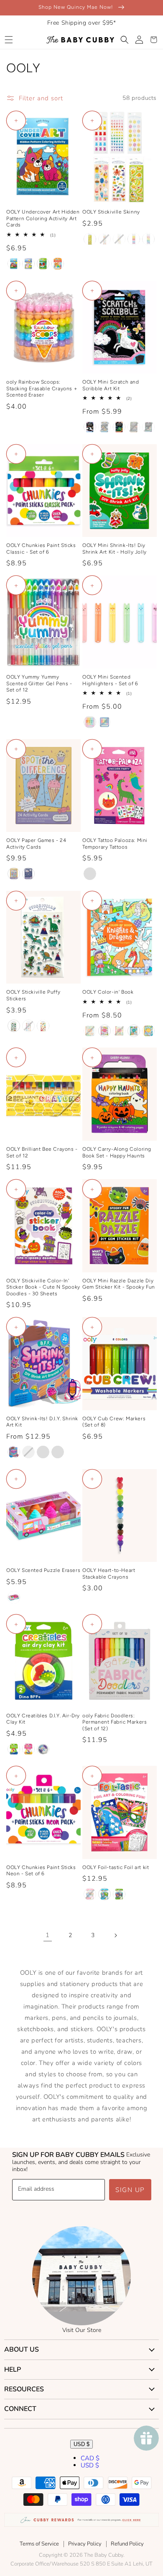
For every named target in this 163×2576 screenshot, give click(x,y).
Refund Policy (127, 2544)
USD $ (81, 2444)
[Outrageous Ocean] (134, 1031)
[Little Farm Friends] (119, 1031)
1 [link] (48, 1935)
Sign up (130, 2190)
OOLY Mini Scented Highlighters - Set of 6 (110, 680)
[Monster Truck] (134, 427)
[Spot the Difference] (14, 874)
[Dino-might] (14, 1026)
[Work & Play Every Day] (148, 1031)
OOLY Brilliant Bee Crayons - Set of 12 (42, 1152)
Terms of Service (39, 2544)
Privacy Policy (85, 2544)
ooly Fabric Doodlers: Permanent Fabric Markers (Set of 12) (115, 1722)
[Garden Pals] (28, 264)
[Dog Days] (14, 264)
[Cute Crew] (58, 1452)
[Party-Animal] (28, 1026)
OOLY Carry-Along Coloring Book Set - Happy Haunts (117, 1152)
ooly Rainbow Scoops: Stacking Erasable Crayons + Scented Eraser (42, 388)
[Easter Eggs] (119, 239)
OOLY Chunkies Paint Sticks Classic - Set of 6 (41, 549)
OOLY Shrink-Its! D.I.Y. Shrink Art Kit (42, 1422)
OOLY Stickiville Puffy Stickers (33, 995)
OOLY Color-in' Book (108, 992)
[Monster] (104, 722)
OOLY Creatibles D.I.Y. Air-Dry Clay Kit (43, 1719)
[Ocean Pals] (43, 1749)
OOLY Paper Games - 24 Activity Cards (36, 844)
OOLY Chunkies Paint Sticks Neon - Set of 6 (41, 1871)
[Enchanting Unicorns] (104, 1031)
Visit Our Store (82, 2330)
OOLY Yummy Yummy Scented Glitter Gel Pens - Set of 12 (39, 683)
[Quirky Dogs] (43, 1026)
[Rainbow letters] (148, 239)
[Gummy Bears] (134, 239)
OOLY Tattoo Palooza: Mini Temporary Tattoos (115, 844)
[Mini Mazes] (28, 874)
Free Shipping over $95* (82, 23)
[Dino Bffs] (14, 1749)
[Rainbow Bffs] (28, 1749)
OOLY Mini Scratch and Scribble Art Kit (111, 385)
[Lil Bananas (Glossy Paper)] (90, 239)
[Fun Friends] (43, 1452)
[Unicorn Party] (90, 874)
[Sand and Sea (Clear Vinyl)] (104, 239)
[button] (9, 40)
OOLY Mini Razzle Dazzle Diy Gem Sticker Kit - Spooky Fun (119, 1284)
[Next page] (115, 1935)
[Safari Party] (148, 427)
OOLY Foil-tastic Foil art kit (116, 1867)
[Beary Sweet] (90, 722)
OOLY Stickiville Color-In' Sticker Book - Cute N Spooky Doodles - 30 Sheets (43, 1287)
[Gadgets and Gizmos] (119, 1894)
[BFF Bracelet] (14, 1452)
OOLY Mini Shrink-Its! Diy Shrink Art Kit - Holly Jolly (115, 549)
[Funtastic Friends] (90, 427)
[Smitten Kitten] (58, 264)
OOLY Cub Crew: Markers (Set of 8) (114, 1422)
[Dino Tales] (43, 264)
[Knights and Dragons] (90, 1031)
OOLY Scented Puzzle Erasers (43, 1570)
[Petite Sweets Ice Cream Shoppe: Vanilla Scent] (14, 1597)
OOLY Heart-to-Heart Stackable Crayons (109, 1574)
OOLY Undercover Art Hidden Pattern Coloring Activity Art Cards (43, 218)
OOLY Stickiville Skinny (111, 212)
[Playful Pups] (104, 427)
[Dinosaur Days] (119, 427)
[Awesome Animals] (104, 1894)
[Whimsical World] (90, 1894)
